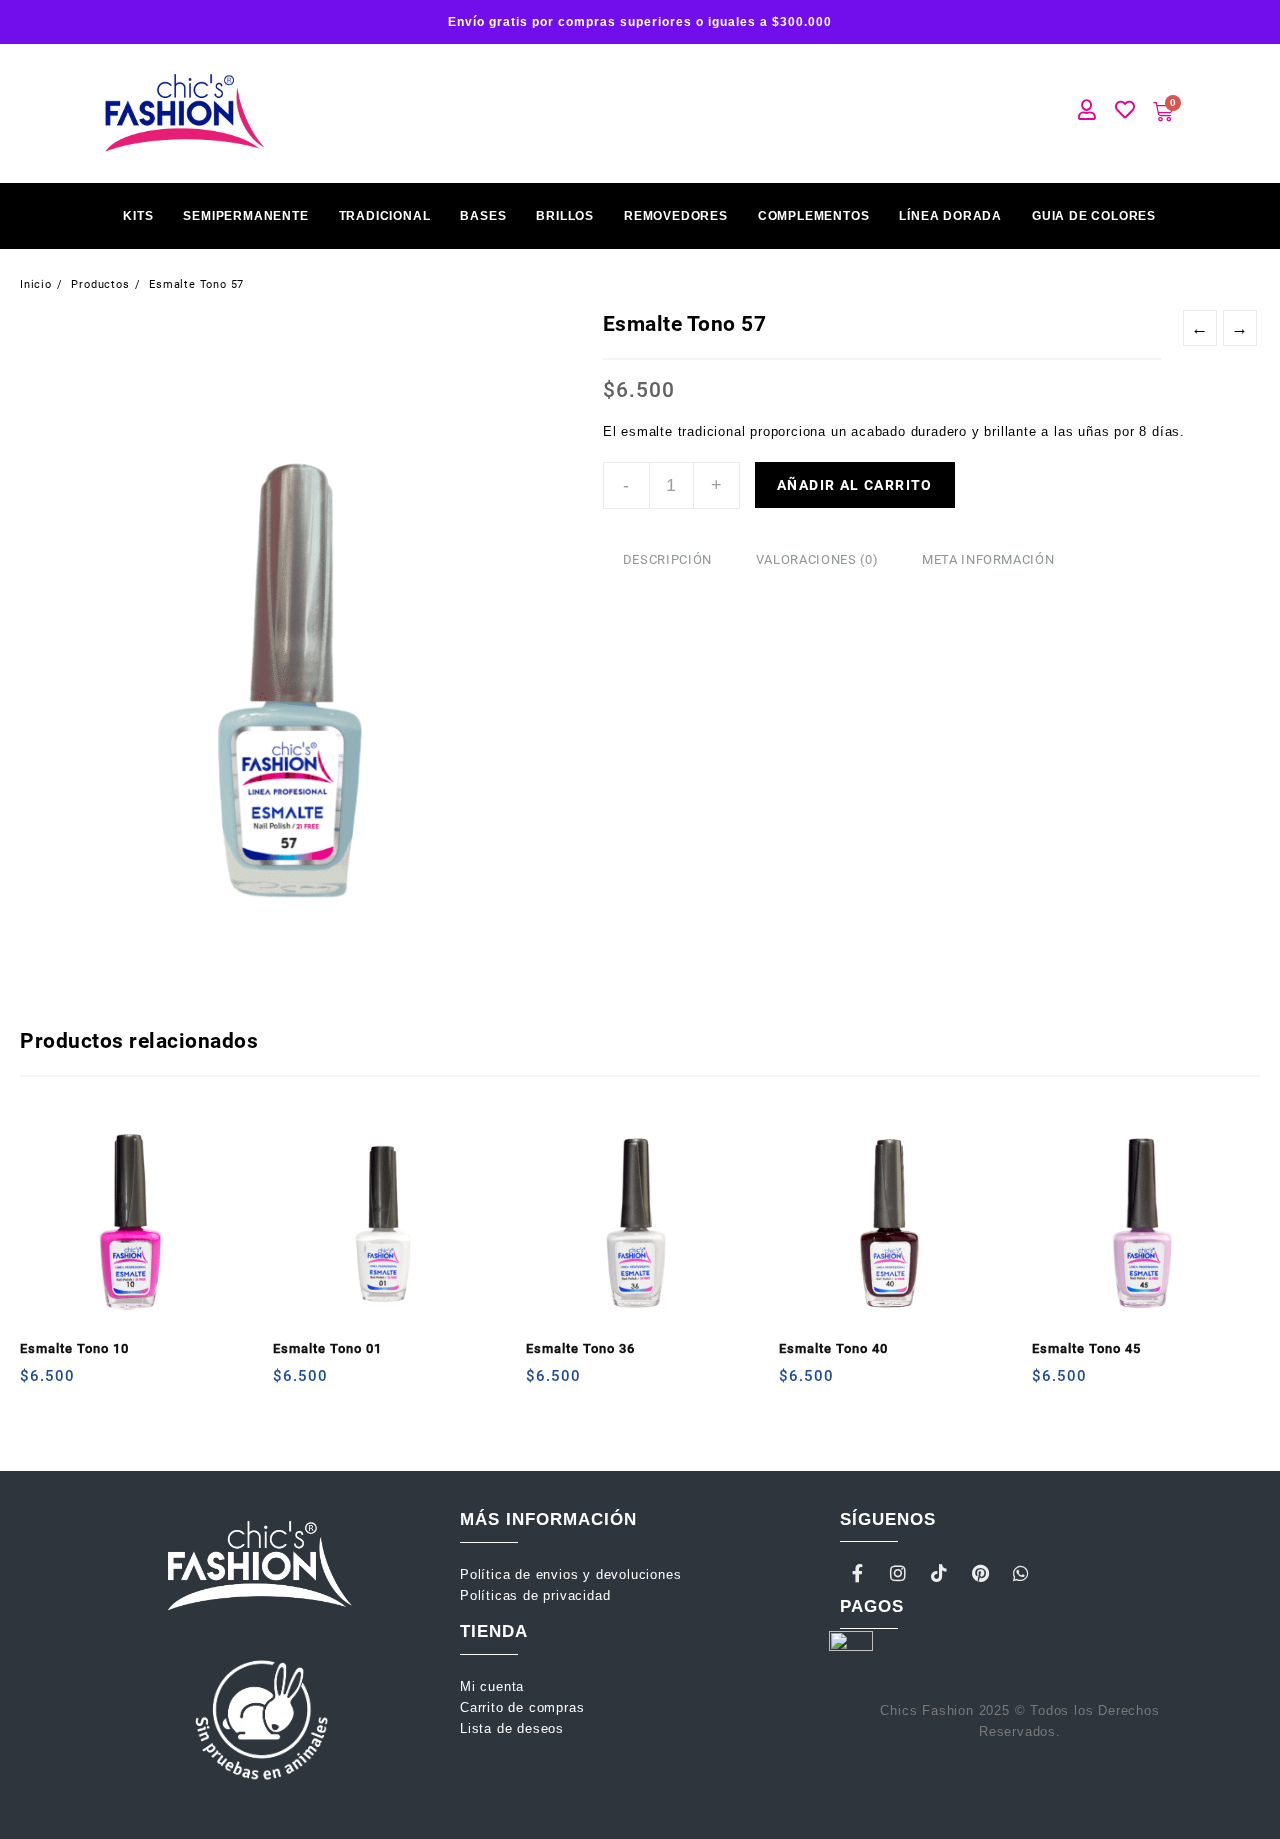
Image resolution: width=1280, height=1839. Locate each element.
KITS (138, 216)
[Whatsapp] (1021, 1573)
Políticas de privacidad (535, 1595)
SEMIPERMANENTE (245, 216)
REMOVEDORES (676, 216)
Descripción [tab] (667, 559)
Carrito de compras (522, 1707)
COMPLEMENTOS (814, 216)
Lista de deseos (512, 1728)
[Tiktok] (940, 1573)
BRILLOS (565, 216)
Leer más (1049, 1383)
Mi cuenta (494, 1686)
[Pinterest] (980, 1573)
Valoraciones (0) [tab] (817, 559)
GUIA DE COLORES (1094, 216)
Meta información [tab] (988, 559)
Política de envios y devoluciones (573, 1574)
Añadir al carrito (855, 485)
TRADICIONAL (385, 216)
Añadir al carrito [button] (37, 1383)
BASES (483, 216)
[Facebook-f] (858, 1573)
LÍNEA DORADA (950, 216)
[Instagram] (899, 1573)
